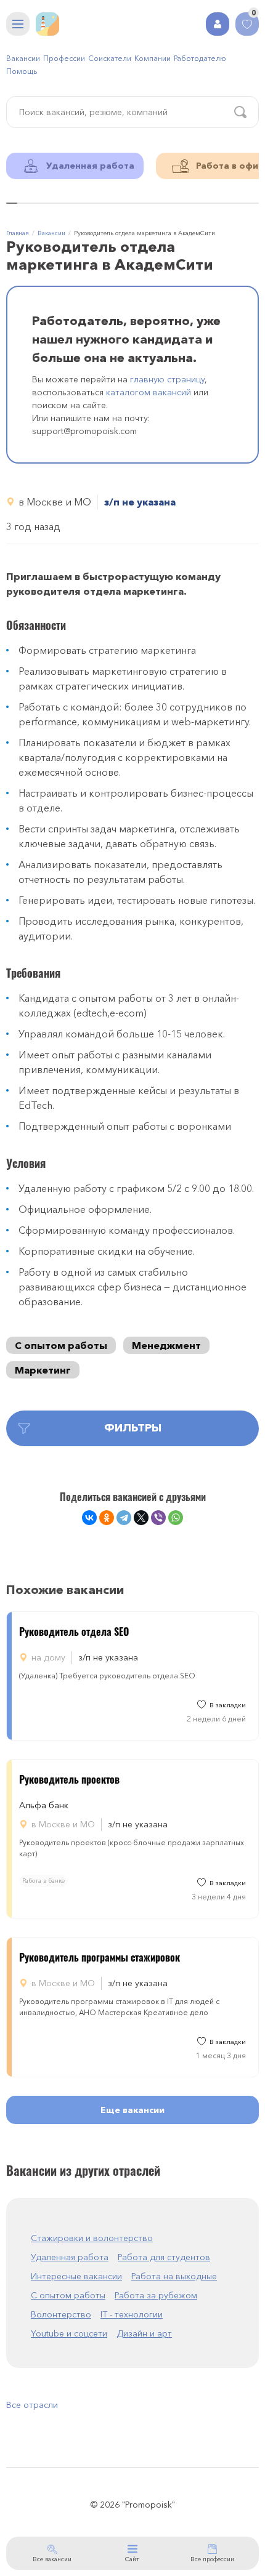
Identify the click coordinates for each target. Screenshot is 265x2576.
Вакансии (23, 58)
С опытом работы (61, 1345)
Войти (218, 24)
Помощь (22, 71)
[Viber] (158, 1518)
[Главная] (47, 24)
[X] (141, 1518)
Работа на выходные (174, 2276)
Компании (153, 58)
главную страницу (167, 379)
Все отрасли (32, 2405)
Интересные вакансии (76, 2276)
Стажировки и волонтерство (92, 2238)
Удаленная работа (70, 2257)
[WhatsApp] (176, 1518)
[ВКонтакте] (89, 1518)
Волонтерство (61, 2314)
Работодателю (200, 58)
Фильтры (133, 1428)
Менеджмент (166, 1345)
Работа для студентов (164, 2257)
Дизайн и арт (144, 2333)
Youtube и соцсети (69, 2333)
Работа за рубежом (156, 2295)
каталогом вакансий (149, 392)
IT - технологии (132, 2314)
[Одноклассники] (107, 1518)
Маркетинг (43, 1370)
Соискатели (110, 58)
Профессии (64, 58)
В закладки (228, 1705)
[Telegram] (124, 1518)
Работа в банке (43, 1881)
